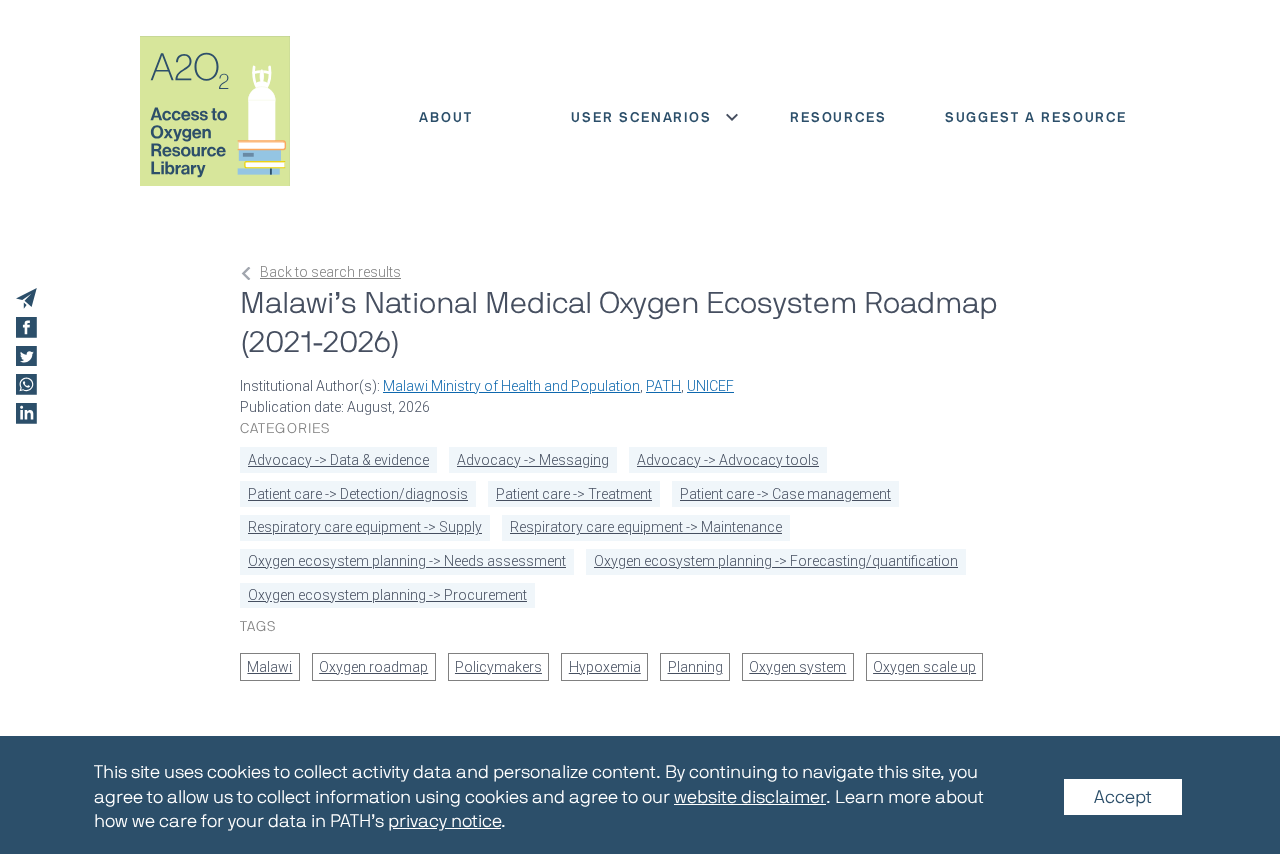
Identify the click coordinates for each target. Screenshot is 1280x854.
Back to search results (330, 272)
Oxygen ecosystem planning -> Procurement (387, 595)
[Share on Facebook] (26, 327)
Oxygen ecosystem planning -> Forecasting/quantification (776, 561)
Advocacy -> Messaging (533, 460)
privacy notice (444, 821)
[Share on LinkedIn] (26, 413)
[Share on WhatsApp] (26, 384)
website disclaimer (750, 797)
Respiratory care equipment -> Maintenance (646, 527)
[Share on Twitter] (26, 356)
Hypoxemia (605, 667)
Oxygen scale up (924, 667)
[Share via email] (26, 298)
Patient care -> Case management (785, 494)
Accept (1123, 797)
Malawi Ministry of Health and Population (511, 386)
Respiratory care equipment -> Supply (365, 527)
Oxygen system (797, 667)
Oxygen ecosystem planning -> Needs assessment (407, 561)
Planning (695, 667)
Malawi (269, 667)
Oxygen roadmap (373, 667)
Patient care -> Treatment (574, 494)
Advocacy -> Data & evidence (338, 460)
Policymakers (498, 667)
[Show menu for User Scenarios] (732, 117)
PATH (663, 386)
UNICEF (710, 386)
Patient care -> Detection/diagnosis (358, 494)
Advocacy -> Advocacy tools (728, 460)
